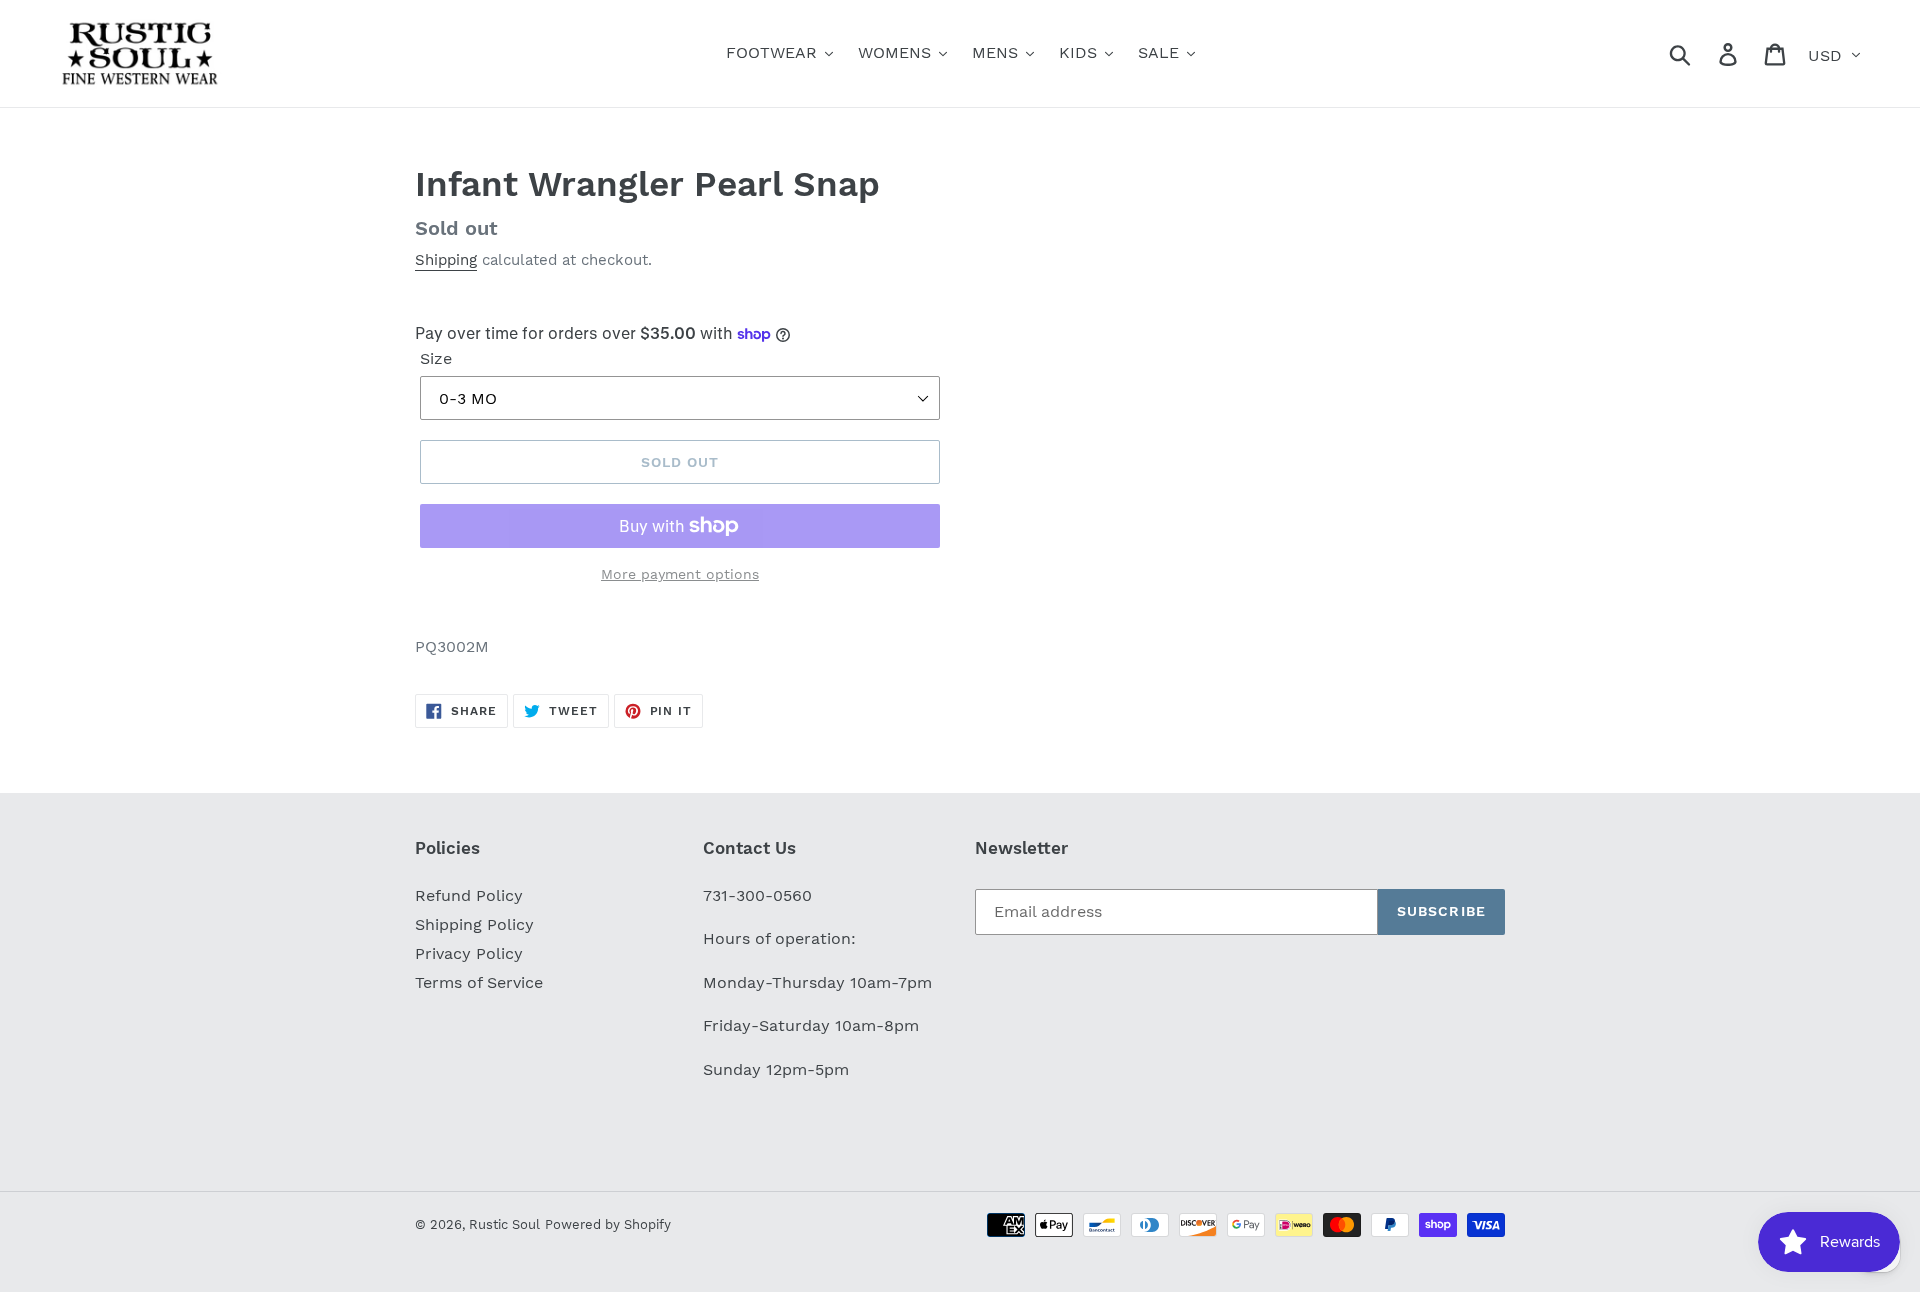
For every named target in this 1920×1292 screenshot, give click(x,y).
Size (436, 358)
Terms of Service (479, 982)
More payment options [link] (680, 574)
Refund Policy (469, 895)
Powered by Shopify (608, 1224)
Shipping (446, 260)
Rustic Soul (504, 1224)
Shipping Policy (474, 924)
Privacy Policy (469, 953)
